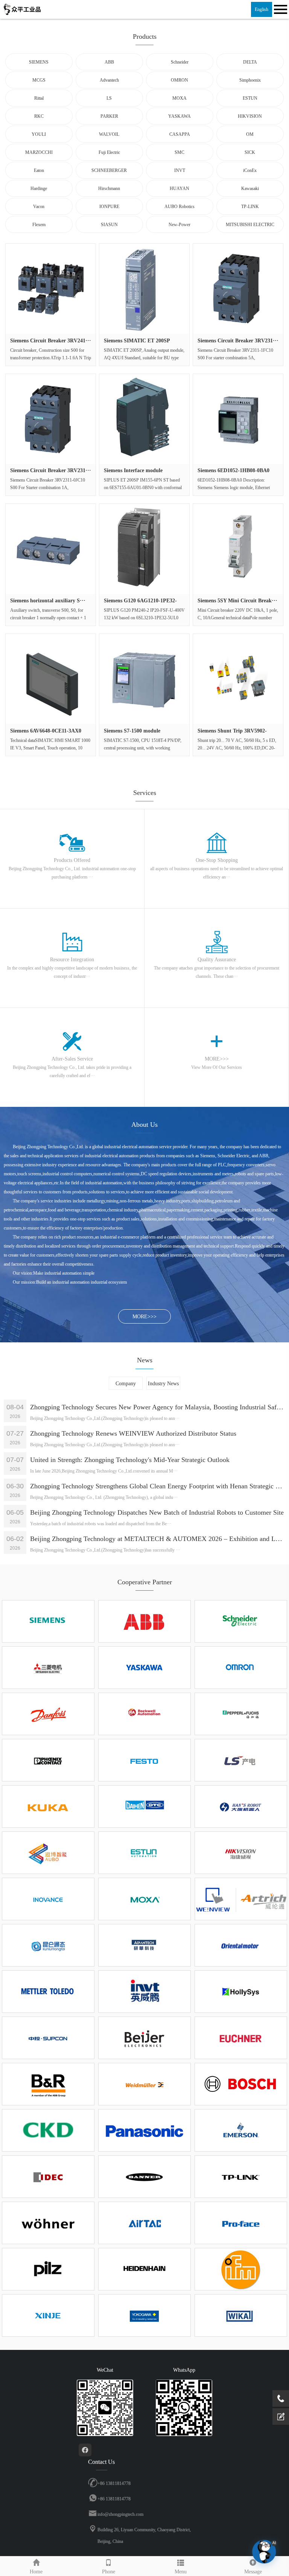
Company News (126, 1385)
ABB (109, 62)
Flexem (39, 225)
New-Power (179, 225)
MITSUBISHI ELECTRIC (250, 225)
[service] (281, 2416)
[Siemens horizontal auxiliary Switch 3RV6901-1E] (51, 549)
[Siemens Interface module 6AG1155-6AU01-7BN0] (144, 419)
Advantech (109, 80)
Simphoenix (250, 80)
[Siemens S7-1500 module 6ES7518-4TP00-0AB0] (144, 679)
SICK (250, 152)
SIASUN (109, 225)
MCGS (39, 80)
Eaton (39, 170)
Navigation (280, 9)
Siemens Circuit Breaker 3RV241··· (51, 341)
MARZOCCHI (39, 152)
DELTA (250, 62)
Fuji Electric (109, 152)
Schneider (180, 62)
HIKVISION (250, 116)
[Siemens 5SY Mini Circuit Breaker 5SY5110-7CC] (238, 549)
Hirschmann (109, 188)
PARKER (109, 116)
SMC (179, 152)
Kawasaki (250, 188)
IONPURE (109, 207)
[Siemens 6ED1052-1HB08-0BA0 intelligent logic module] (238, 419)
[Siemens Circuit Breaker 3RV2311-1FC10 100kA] (238, 289)
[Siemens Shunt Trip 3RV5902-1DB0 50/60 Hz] (238, 679)
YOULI (39, 134)
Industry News (163, 1384)
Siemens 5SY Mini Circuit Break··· (237, 601)
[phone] (281, 2398)
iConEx (250, 170)
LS (109, 98)
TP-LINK (250, 207)
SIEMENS (39, 62)
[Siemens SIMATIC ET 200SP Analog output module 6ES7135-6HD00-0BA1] (144, 289)
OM (250, 134)
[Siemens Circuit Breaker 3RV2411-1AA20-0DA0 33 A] (51, 289)
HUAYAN (179, 188)
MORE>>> (144, 1317)
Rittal (39, 98)
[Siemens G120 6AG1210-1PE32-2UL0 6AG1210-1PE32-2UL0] (144, 549)
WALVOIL (109, 134)
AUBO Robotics (179, 207)
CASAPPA (180, 134)
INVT (180, 170)
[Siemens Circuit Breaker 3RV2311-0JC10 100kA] (51, 419)
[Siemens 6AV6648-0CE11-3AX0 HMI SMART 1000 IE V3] (51, 679)
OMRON (179, 80)
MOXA (179, 98)
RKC (39, 116)
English (262, 9)
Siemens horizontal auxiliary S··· (48, 601)
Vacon (39, 207)
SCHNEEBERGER (109, 170)
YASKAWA (179, 116)
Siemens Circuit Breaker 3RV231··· (238, 341)
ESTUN (250, 98)
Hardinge (39, 188)
